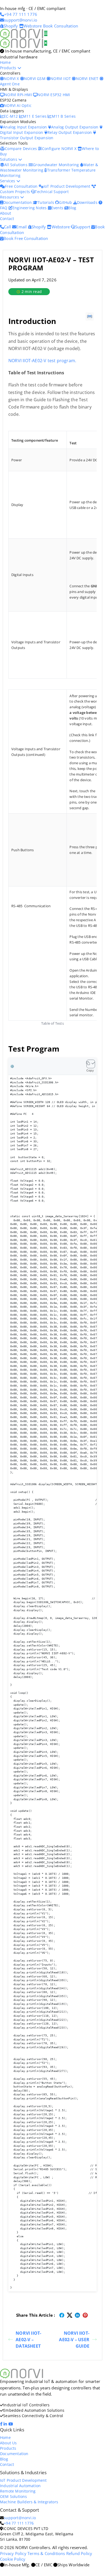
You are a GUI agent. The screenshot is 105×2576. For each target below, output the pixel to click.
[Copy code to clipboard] (91, 1064)
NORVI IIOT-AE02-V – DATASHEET (28, 2340)
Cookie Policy (13, 2559)
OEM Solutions (14, 2496)
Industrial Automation (20, 2486)
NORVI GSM (35, 78)
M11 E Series (35, 116)
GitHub (66, 202)
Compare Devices (21, 149)
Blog (72, 208)
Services (8, 181)
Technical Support (52, 192)
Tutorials (46, 202)
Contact (7, 219)
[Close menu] (46, 43)
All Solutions (16, 165)
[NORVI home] (22, 43)
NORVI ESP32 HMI (54, 95)
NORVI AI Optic (18, 105)
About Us (8, 2443)
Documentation (18, 202)
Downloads (88, 202)
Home (5, 62)
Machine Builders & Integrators (29, 2502)
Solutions (9, 159)
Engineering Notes (30, 208)
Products (9, 68)
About (6, 213)
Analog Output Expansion (75, 127)
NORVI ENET (88, 78)
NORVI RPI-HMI (19, 95)
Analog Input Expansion (26, 127)
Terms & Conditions (46, 2553)
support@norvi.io (20, 2518)
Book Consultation (61, 26)
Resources (10, 197)
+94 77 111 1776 (19, 2523)
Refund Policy (79, 2553)
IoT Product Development (68, 186)
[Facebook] (2, 2424)
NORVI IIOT (61, 78)
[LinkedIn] (6, 2424)
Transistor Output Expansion (27, 138)
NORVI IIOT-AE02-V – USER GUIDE (74, 2340)
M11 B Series (64, 116)
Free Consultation (22, 186)
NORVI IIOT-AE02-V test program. (42, 361)
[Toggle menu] (46, 33)
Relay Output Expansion (70, 132)
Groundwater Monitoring (57, 165)
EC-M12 (11, 116)
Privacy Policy (13, 2553)
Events (58, 208)
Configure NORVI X (60, 149)
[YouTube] (11, 2424)
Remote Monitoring (18, 2491)
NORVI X (11, 78)
